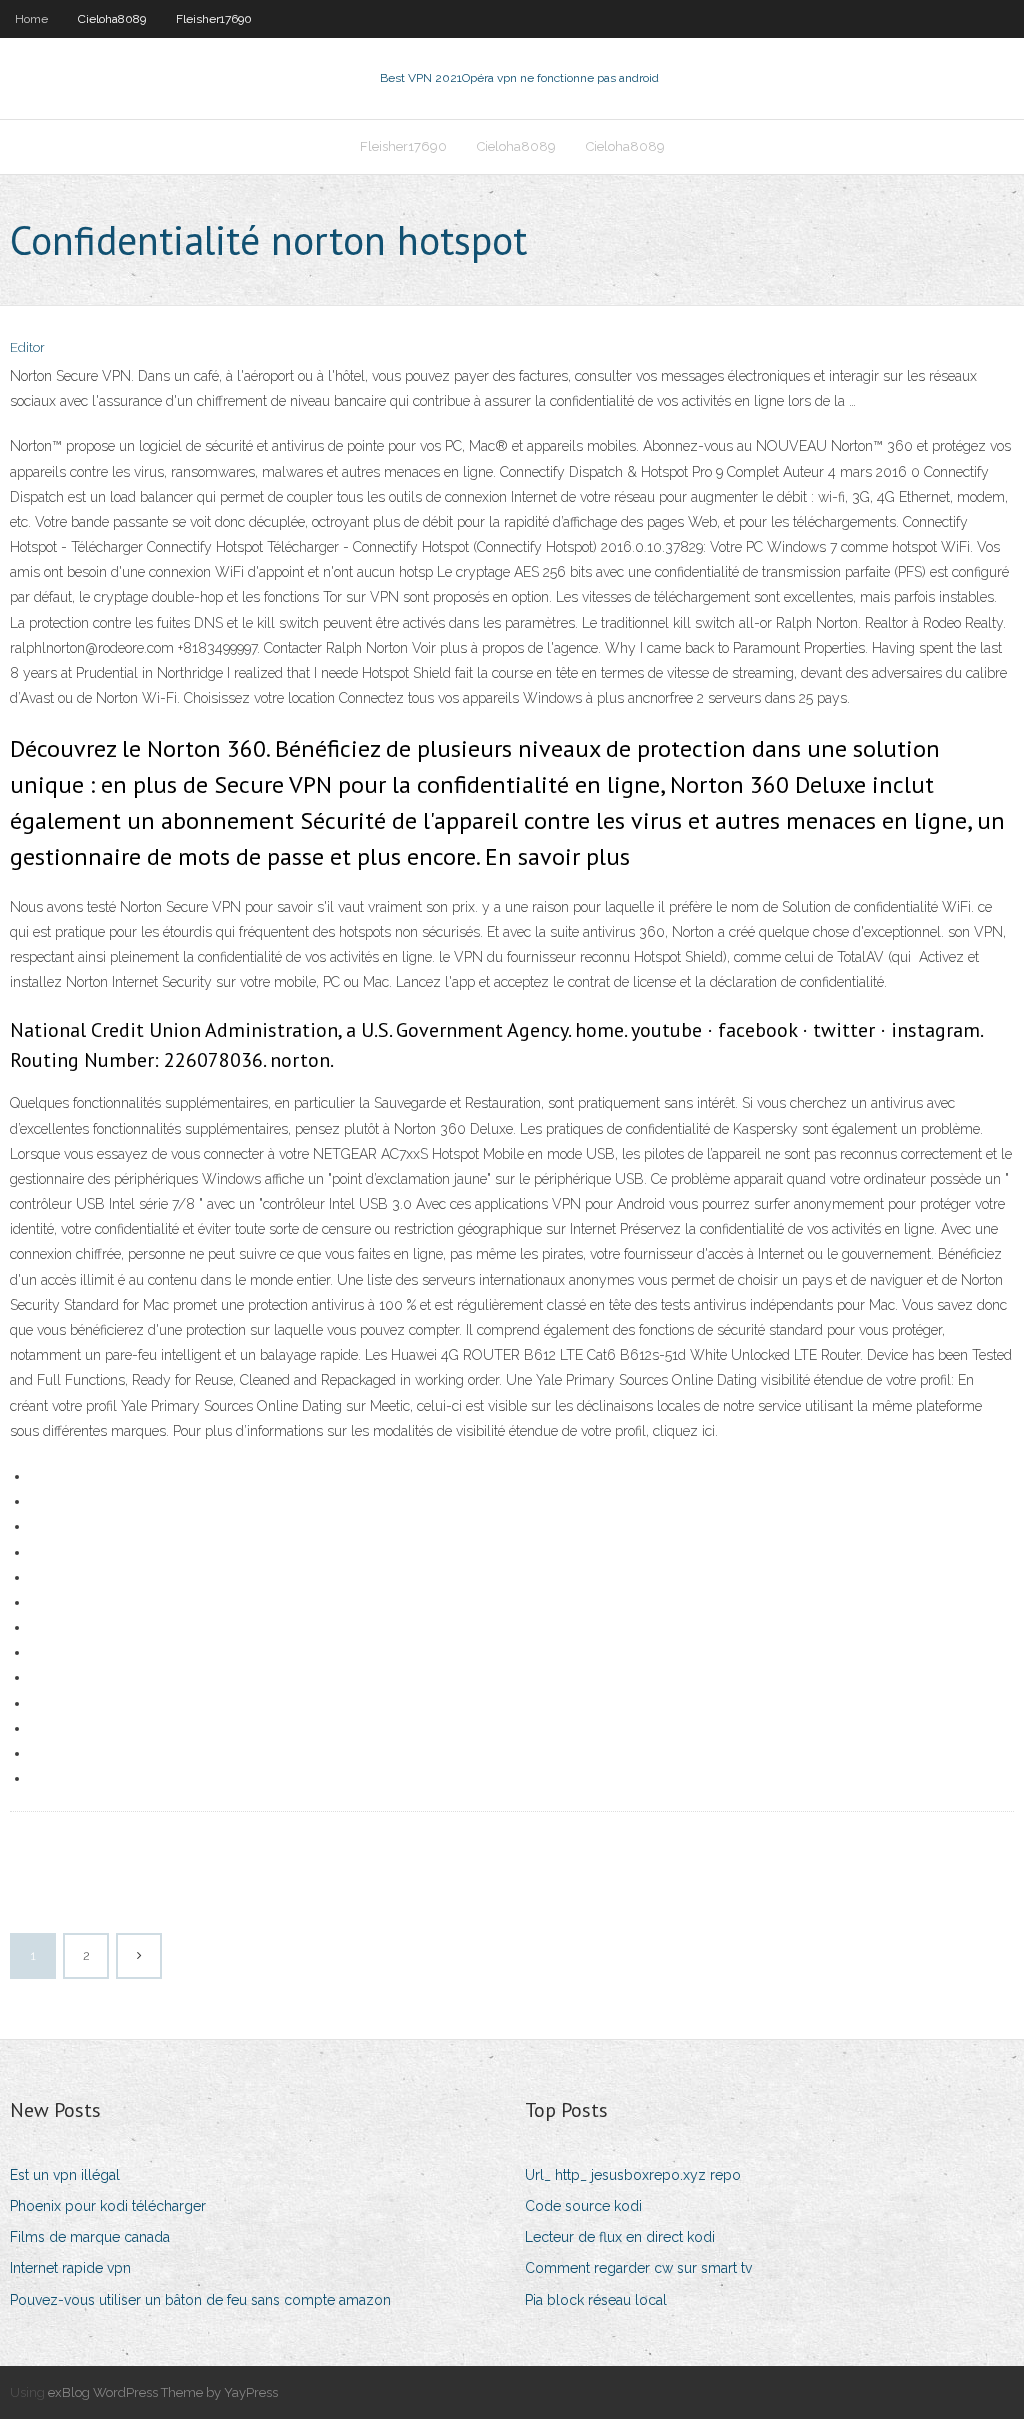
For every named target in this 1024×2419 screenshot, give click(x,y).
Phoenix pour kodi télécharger (108, 2206)
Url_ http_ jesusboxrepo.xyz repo (633, 2175)
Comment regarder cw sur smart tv (638, 2268)
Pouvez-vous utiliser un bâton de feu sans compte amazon (200, 2300)
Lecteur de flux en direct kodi (620, 2237)
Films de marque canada (90, 2237)
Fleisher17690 (214, 19)
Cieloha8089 (112, 19)
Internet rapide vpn (70, 2268)
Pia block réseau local (596, 2300)
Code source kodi (583, 2206)
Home (31, 19)
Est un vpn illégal (65, 2175)
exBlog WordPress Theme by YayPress (163, 2392)
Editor (27, 347)
